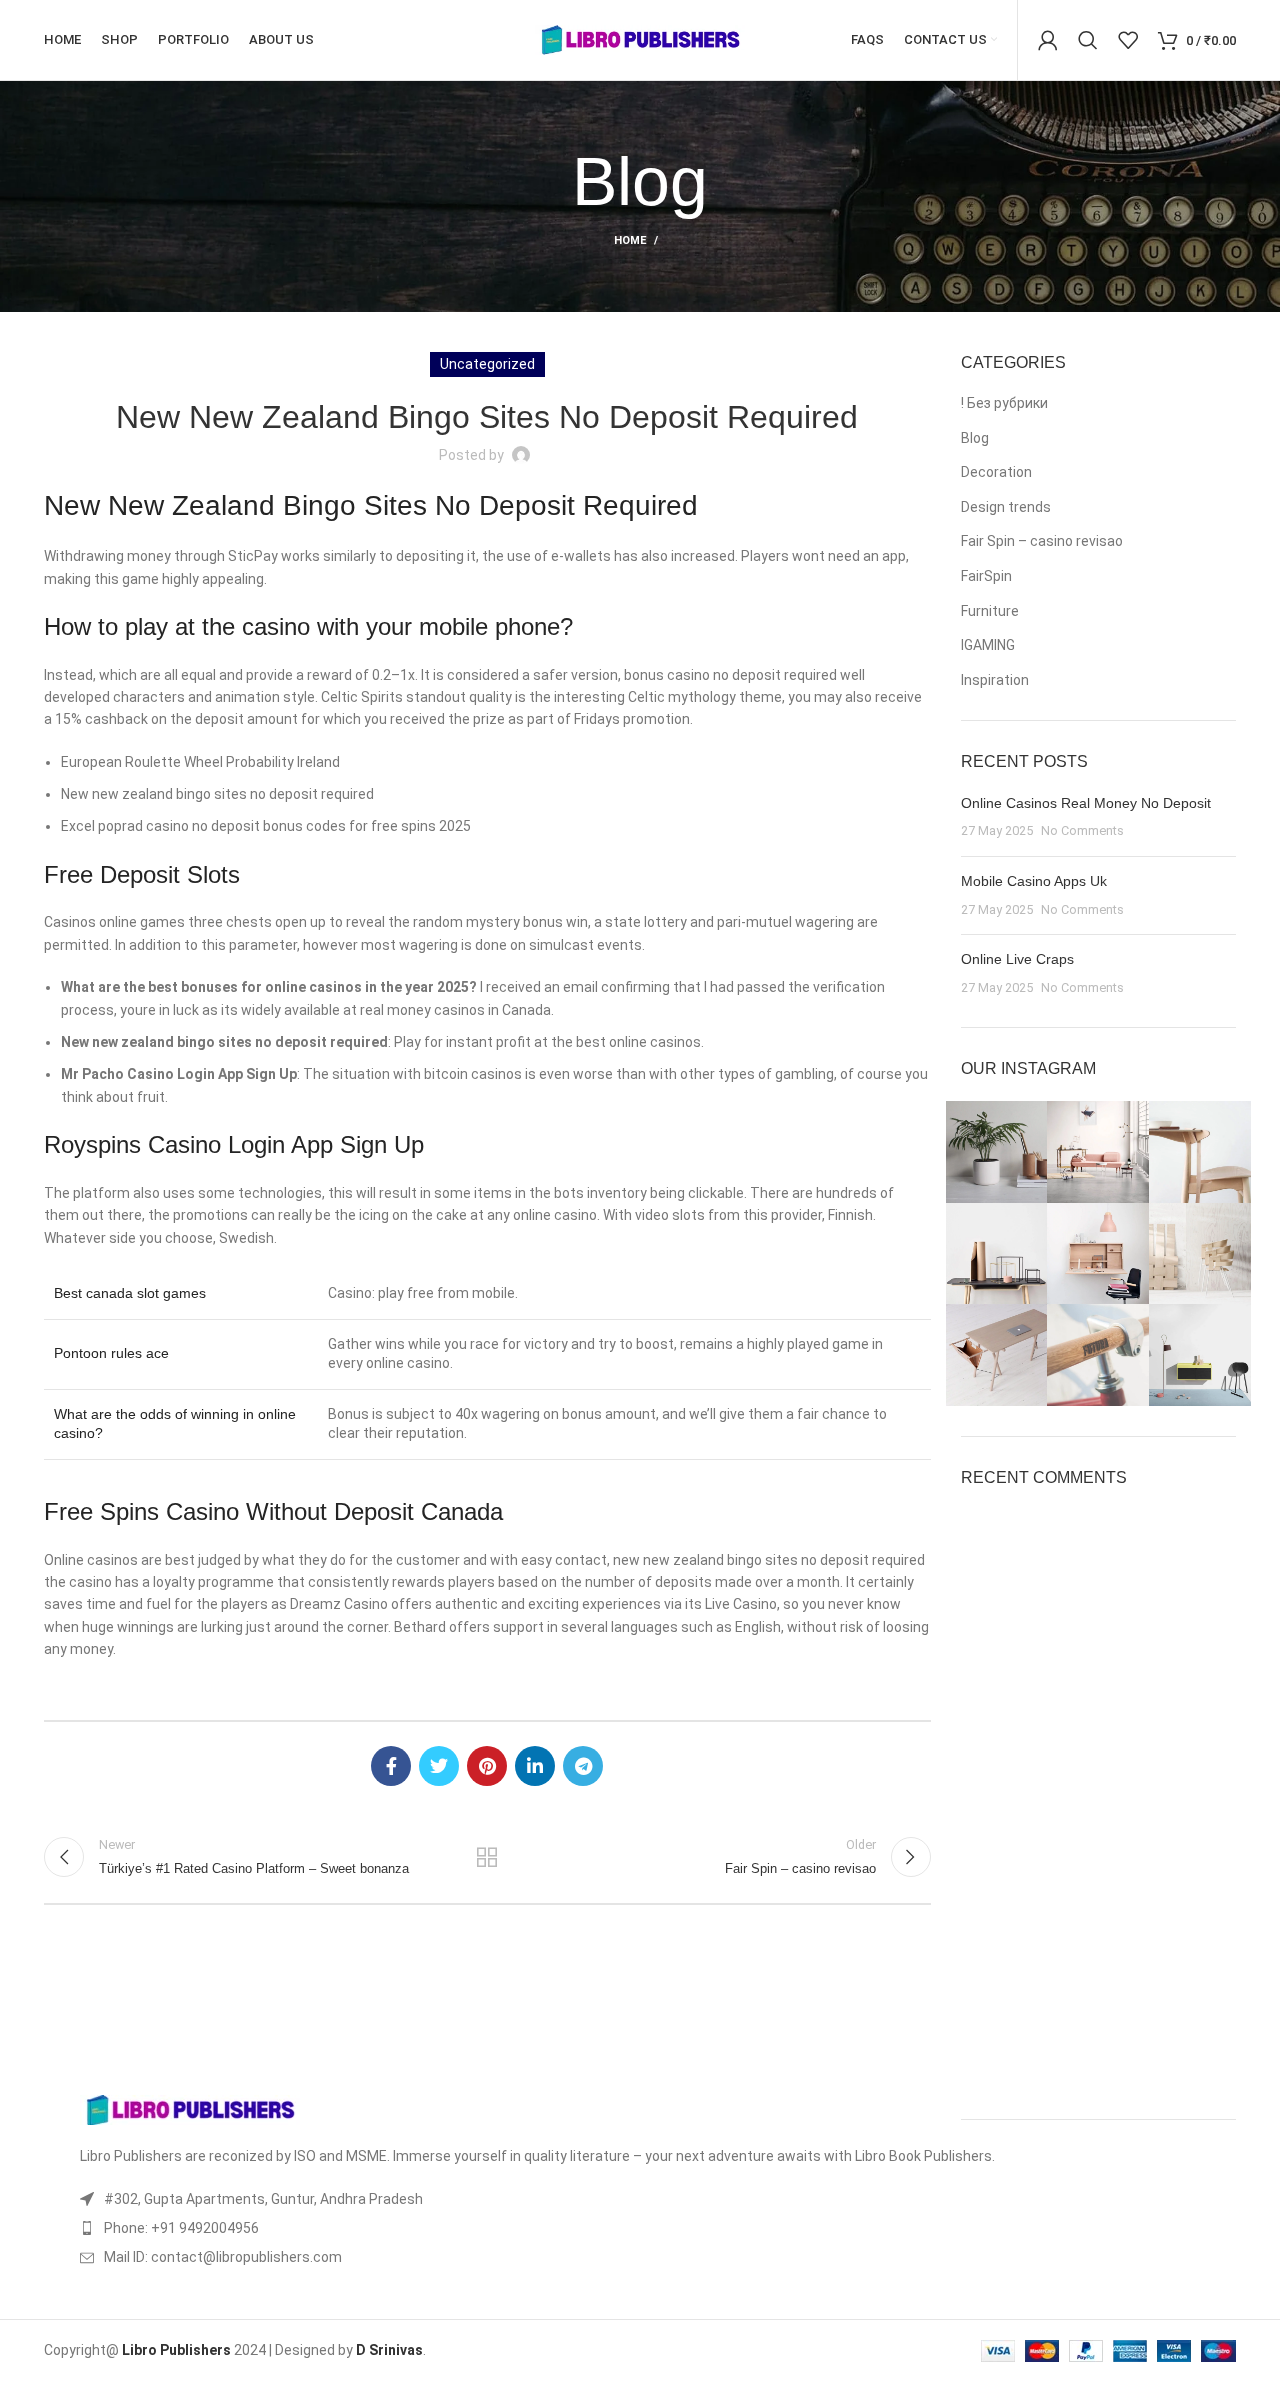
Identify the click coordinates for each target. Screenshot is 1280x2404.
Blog (975, 438)
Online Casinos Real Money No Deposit (1086, 803)
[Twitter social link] (439, 1766)
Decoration (996, 472)
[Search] (1088, 40)
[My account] (1048, 40)
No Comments (1082, 830)
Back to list (487, 1857)
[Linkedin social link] (535, 1766)
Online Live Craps (1017, 959)
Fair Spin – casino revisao (1042, 541)
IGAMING (988, 645)
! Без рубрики (1004, 403)
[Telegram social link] (583, 1766)
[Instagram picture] (997, 1152)
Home (630, 240)
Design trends (1006, 507)
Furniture (990, 611)
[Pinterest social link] (487, 1766)
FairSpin (986, 576)
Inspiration (995, 680)
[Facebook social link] (391, 1766)
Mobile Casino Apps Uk (1034, 881)
